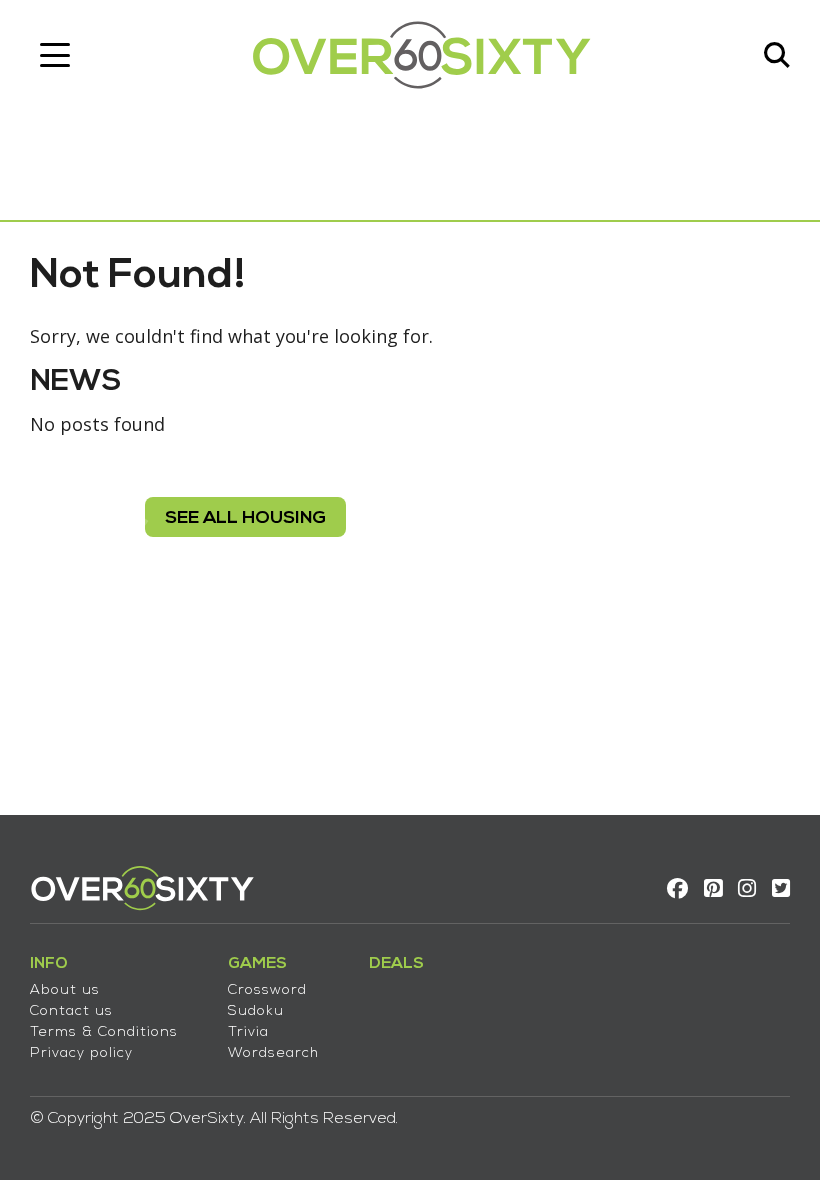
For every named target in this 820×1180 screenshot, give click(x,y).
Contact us (71, 1011)
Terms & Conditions (104, 1032)
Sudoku (256, 1011)
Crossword (267, 990)
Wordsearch (273, 1053)
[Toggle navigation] (55, 55)
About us (65, 990)
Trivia (248, 1032)
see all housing (245, 518)
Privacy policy (81, 1053)
